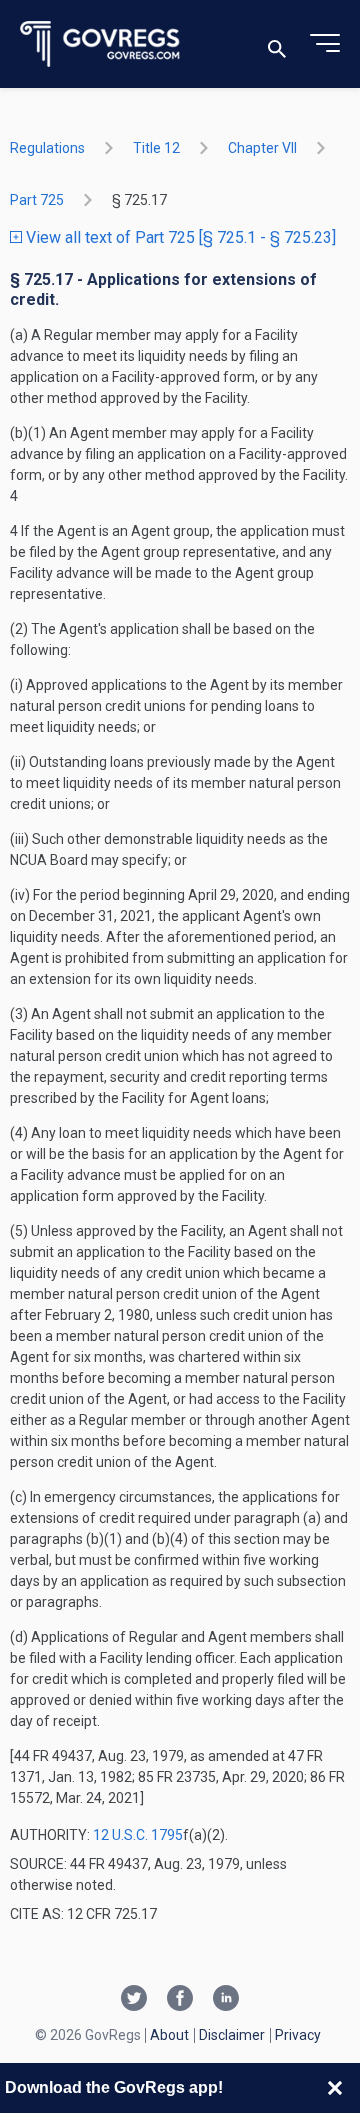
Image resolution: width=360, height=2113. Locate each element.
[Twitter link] (134, 2000)
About (169, 2035)
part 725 (37, 200)
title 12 (156, 148)
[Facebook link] (180, 2000)
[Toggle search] (277, 44)
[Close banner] (335, 2088)
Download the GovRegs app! (114, 2087)
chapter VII (262, 148)
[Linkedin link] (226, 2000)
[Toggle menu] (325, 44)
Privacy (298, 2035)
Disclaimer (232, 2035)
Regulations (47, 148)
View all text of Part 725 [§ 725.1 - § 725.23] (179, 237)
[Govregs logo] (100, 44)
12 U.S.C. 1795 (138, 1835)
